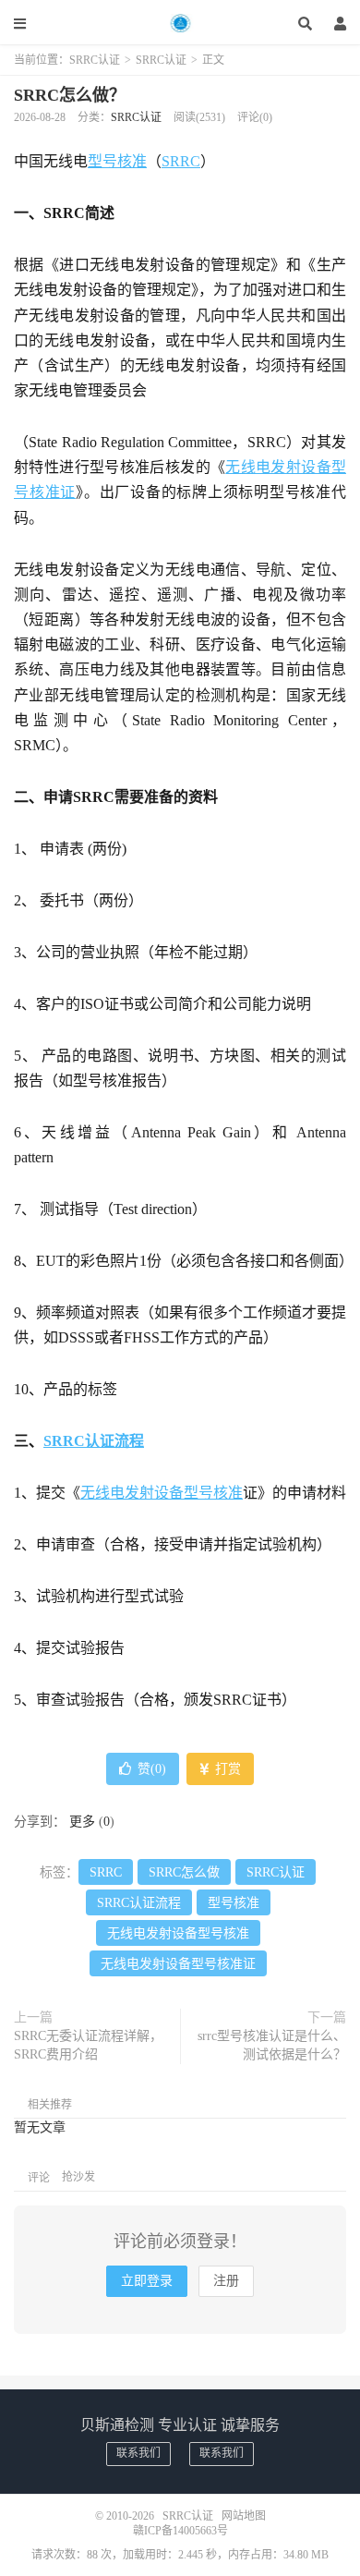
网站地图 (244, 2516)
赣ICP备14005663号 (180, 2531)
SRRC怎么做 (184, 1872)
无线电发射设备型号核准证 (178, 1964)
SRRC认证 (180, 23)
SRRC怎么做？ (70, 95)
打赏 (226, 1769)
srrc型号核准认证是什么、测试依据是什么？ (272, 2045)
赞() (152, 1769)
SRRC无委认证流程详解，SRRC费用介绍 (88, 2045)
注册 (226, 2281)
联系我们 (138, 2453)
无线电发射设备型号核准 (162, 1493)
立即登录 (147, 2281)
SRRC (181, 161)
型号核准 (117, 161)
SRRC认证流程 (94, 1441)
